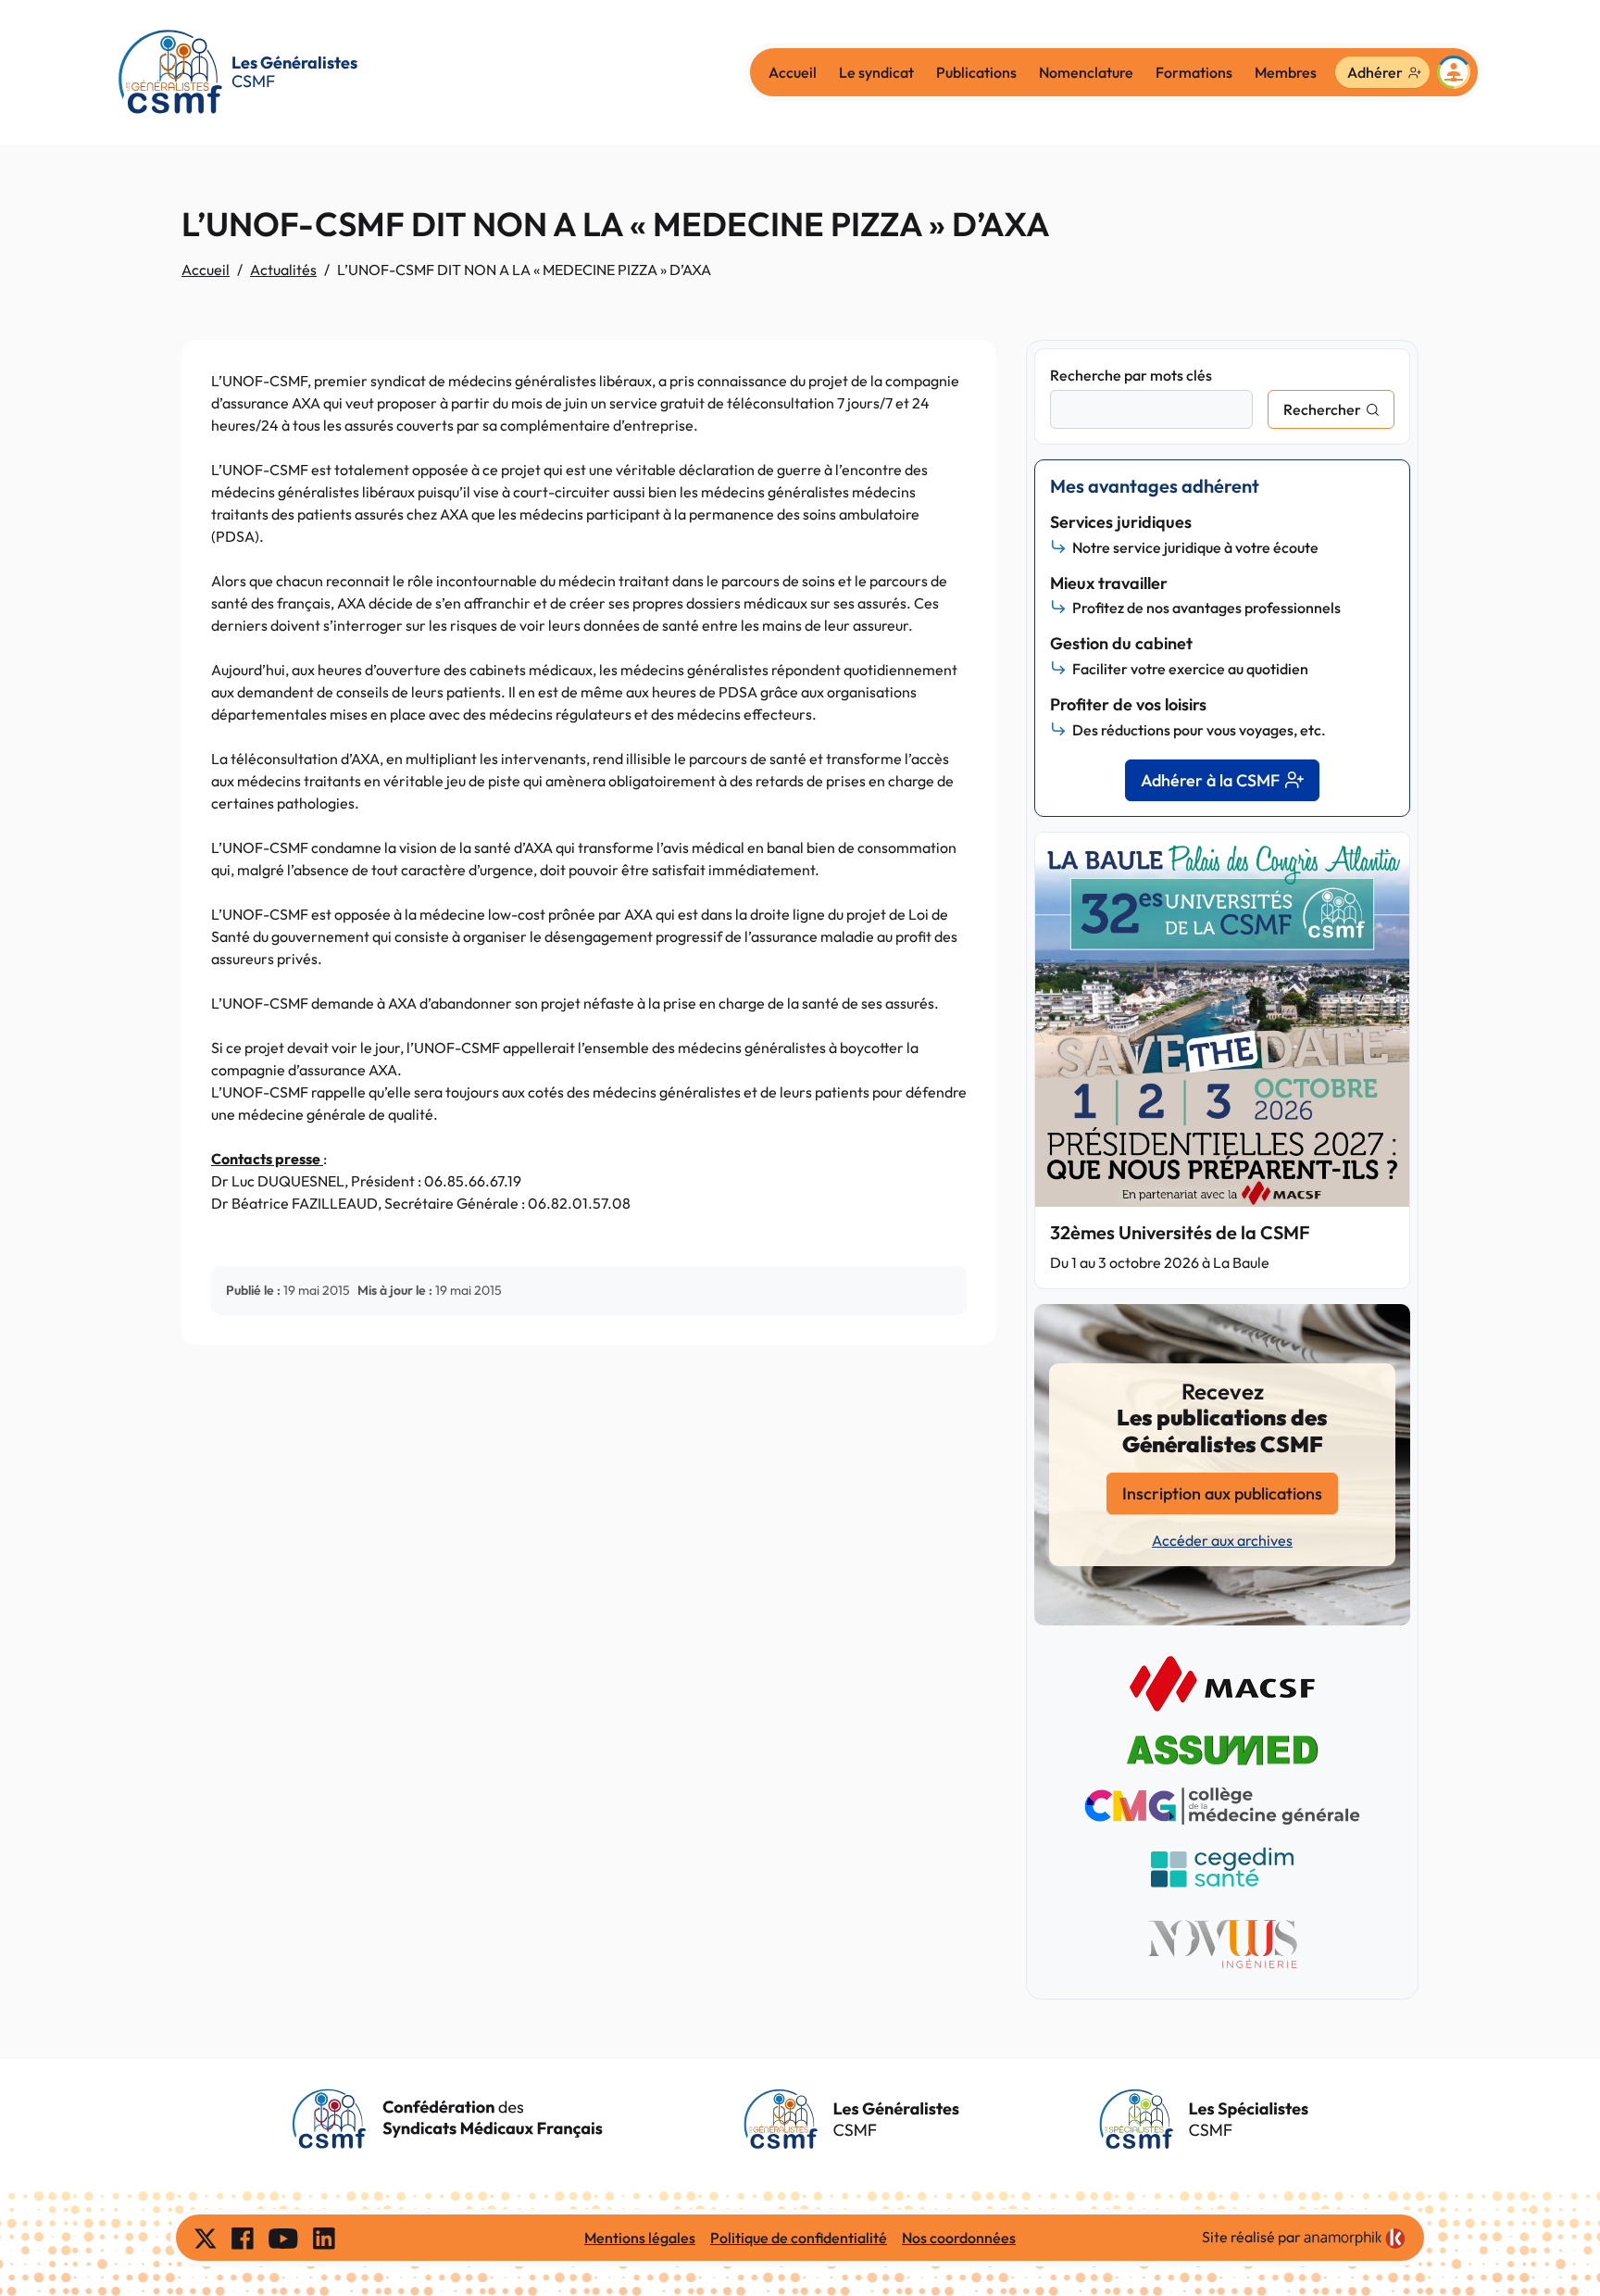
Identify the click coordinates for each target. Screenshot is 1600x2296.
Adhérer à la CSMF (1210, 780)
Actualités (283, 270)
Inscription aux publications (1222, 1493)
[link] (1355, 2239)
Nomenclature (1086, 72)
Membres (1286, 72)
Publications (976, 72)
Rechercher (1322, 409)
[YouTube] (283, 2238)
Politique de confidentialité (799, 2238)
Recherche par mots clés (1131, 375)
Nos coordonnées (959, 2238)
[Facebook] (243, 2238)
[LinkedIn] (324, 2238)
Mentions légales (640, 2238)
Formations (1194, 72)
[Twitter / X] (206, 2238)
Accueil (793, 72)
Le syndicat (876, 72)
